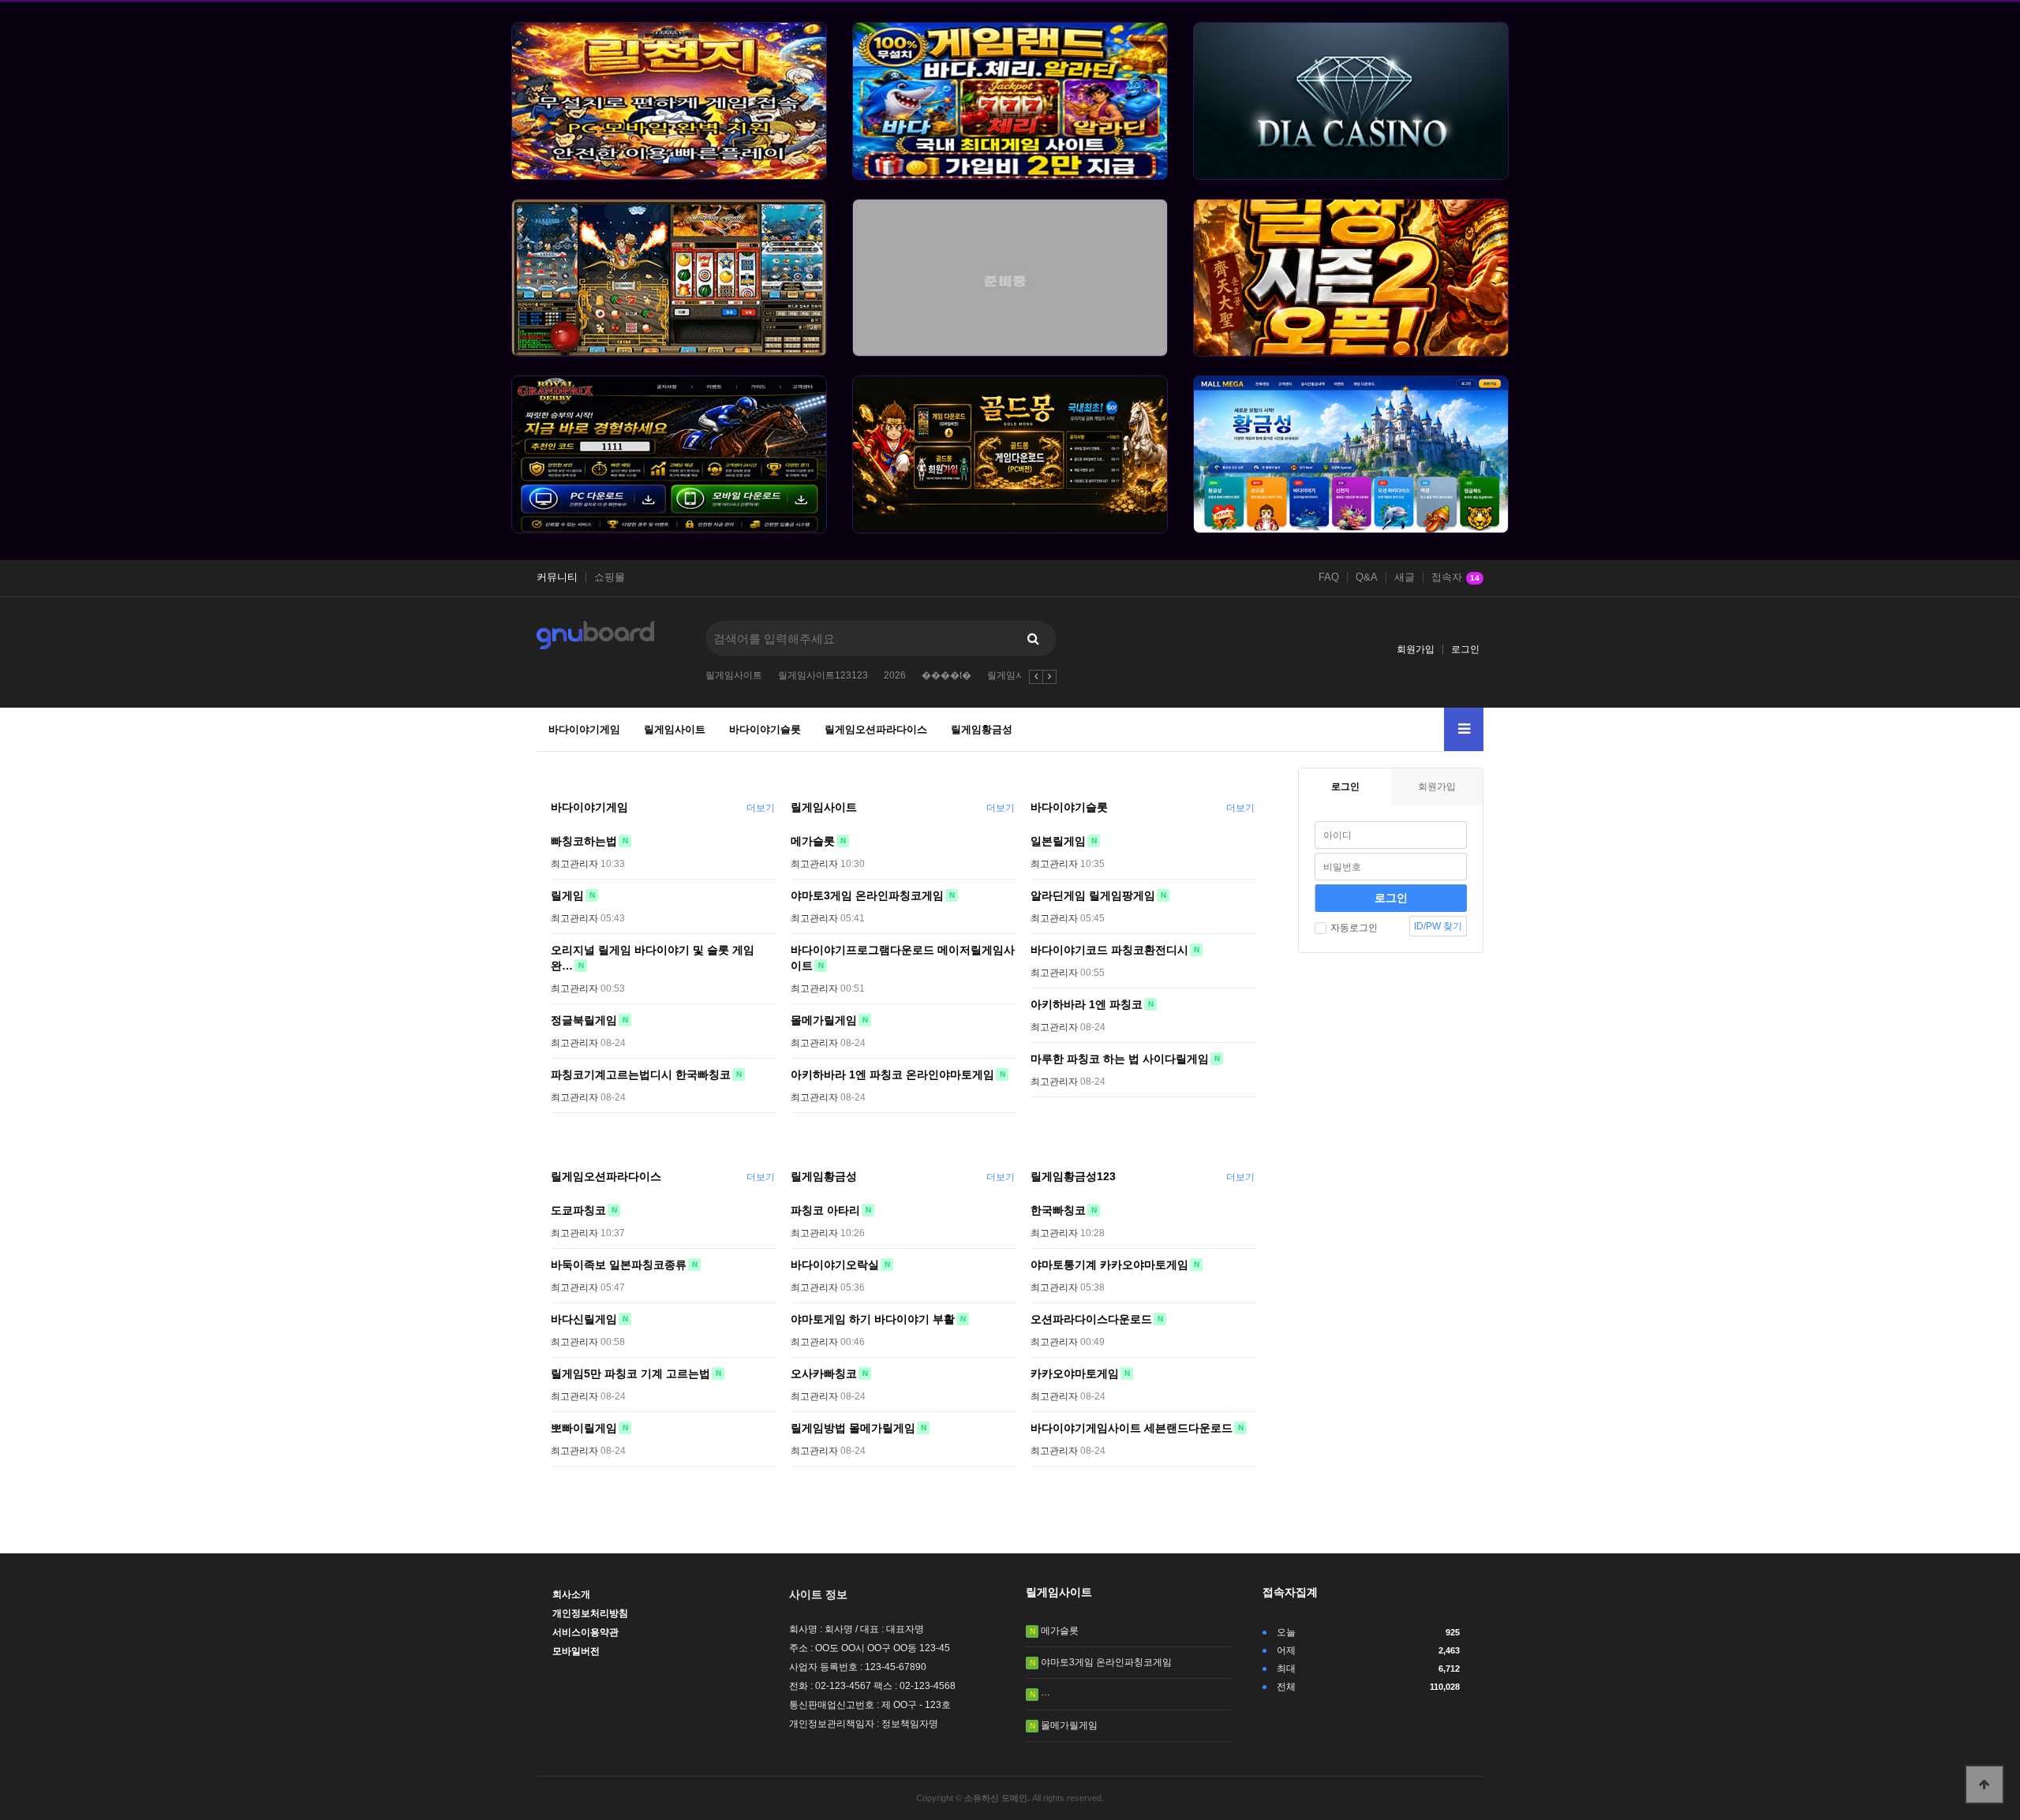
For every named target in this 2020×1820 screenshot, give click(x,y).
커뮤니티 (557, 577)
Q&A (1367, 577)
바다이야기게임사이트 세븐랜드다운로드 (1132, 1428)
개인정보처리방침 (590, 1613)
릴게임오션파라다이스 (876, 729)
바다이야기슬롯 (765, 729)
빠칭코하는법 (584, 841)
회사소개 (571, 1594)
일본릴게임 (1058, 841)
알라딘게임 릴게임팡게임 (1093, 895)
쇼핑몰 (610, 577)
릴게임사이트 (734, 675)
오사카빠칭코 (824, 1373)
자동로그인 (1354, 928)
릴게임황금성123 (1073, 1176)
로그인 (1465, 649)
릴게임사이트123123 (823, 675)
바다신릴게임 (584, 1319)
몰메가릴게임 (824, 1020)
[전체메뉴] (1464, 729)
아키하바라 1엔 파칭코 (1087, 1004)
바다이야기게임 (584, 729)
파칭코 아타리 (825, 1210)
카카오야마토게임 (1075, 1373)
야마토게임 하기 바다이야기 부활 (873, 1319)
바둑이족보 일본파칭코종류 (619, 1265)
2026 (895, 675)
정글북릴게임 (584, 1020)
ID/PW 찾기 (1438, 926)
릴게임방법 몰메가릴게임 (853, 1428)
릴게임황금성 (982, 729)
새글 (1405, 577)
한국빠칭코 (1058, 1210)
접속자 (1455, 577)
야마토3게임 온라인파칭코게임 (867, 895)
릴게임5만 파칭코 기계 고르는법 (630, 1373)
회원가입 (1416, 649)
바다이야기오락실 (835, 1265)
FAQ (1329, 577)
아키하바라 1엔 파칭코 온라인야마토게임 (892, 1074)
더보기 (761, 808)
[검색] (1033, 639)
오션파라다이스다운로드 (1091, 1319)
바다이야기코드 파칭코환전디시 (1109, 950)
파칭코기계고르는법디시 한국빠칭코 (641, 1074)
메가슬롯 (813, 841)
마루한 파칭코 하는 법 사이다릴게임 (1120, 1059)
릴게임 (567, 895)
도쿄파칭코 (578, 1210)
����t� (946, 675)
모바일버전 (576, 1651)
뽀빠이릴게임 (584, 1428)
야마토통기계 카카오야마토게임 (1109, 1265)
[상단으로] (1984, 1784)
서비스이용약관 (585, 1632)
